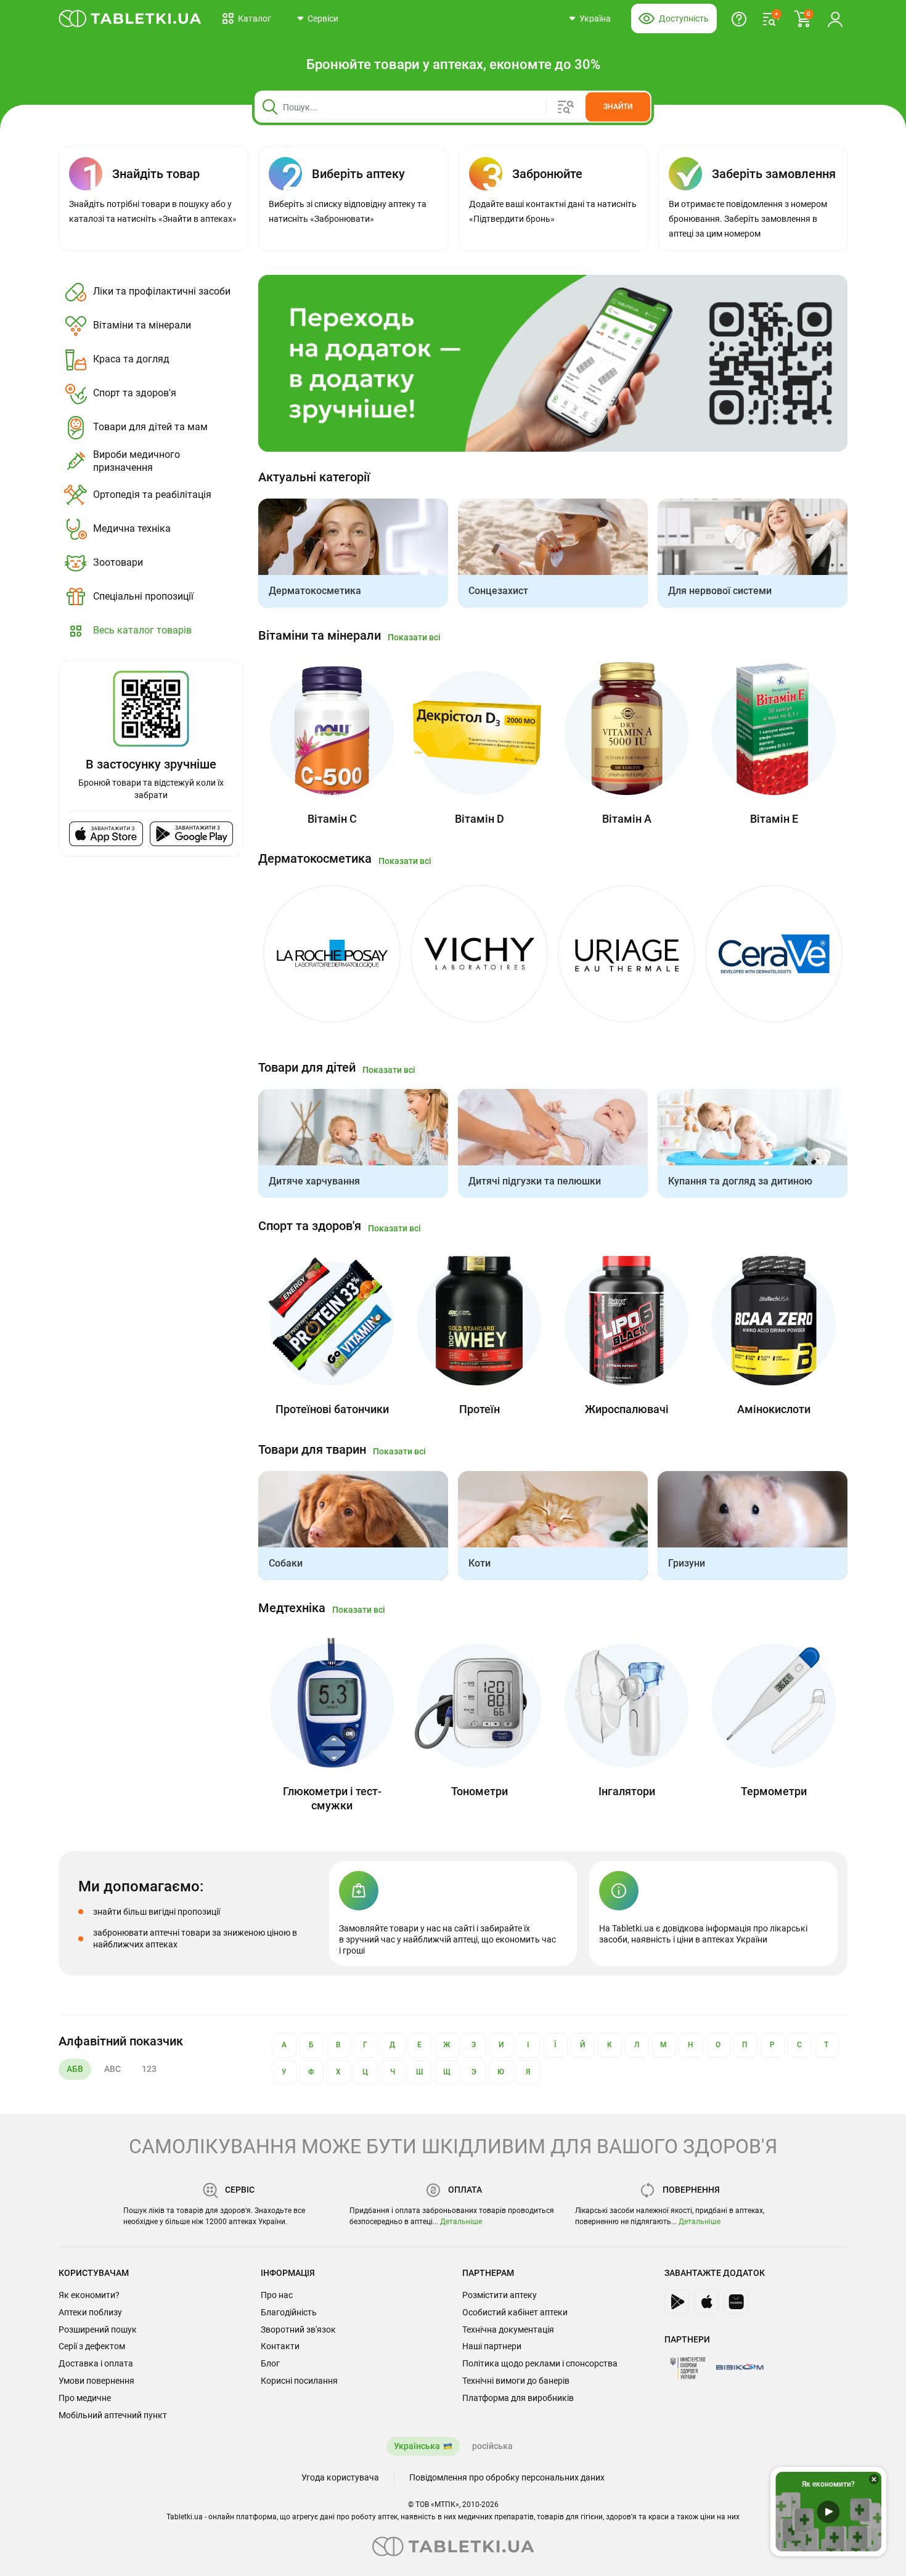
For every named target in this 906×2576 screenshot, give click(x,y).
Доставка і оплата (96, 2363)
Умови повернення (96, 2381)
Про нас (277, 2295)
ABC (112, 2069)
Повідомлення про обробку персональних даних (507, 2477)
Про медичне (85, 2398)
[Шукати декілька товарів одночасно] (571, 107)
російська (492, 2446)
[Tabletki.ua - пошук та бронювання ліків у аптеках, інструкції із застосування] (130, 18)
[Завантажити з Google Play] (191, 834)
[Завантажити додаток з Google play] (677, 2302)
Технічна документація (508, 2329)
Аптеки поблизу (90, 2312)
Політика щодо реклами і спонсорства (540, 2363)
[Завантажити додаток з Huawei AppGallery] (736, 2302)
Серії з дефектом (92, 2346)
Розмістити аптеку (500, 2295)
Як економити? (89, 2295)
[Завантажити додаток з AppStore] (706, 2302)
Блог (270, 2363)
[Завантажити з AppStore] (106, 834)
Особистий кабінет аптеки (515, 2312)
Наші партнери (492, 2346)
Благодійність (289, 2312)
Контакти (280, 2346)
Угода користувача (340, 2477)
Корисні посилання (299, 2381)
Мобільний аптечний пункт (113, 2415)
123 (149, 2069)
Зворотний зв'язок (298, 2329)
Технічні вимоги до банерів (516, 2381)
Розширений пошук (98, 2329)
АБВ (75, 2069)
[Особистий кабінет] (835, 18)
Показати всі (414, 637)
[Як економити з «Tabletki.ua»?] (739, 18)
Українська (417, 2446)
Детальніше (461, 2222)
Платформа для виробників (518, 2398)
